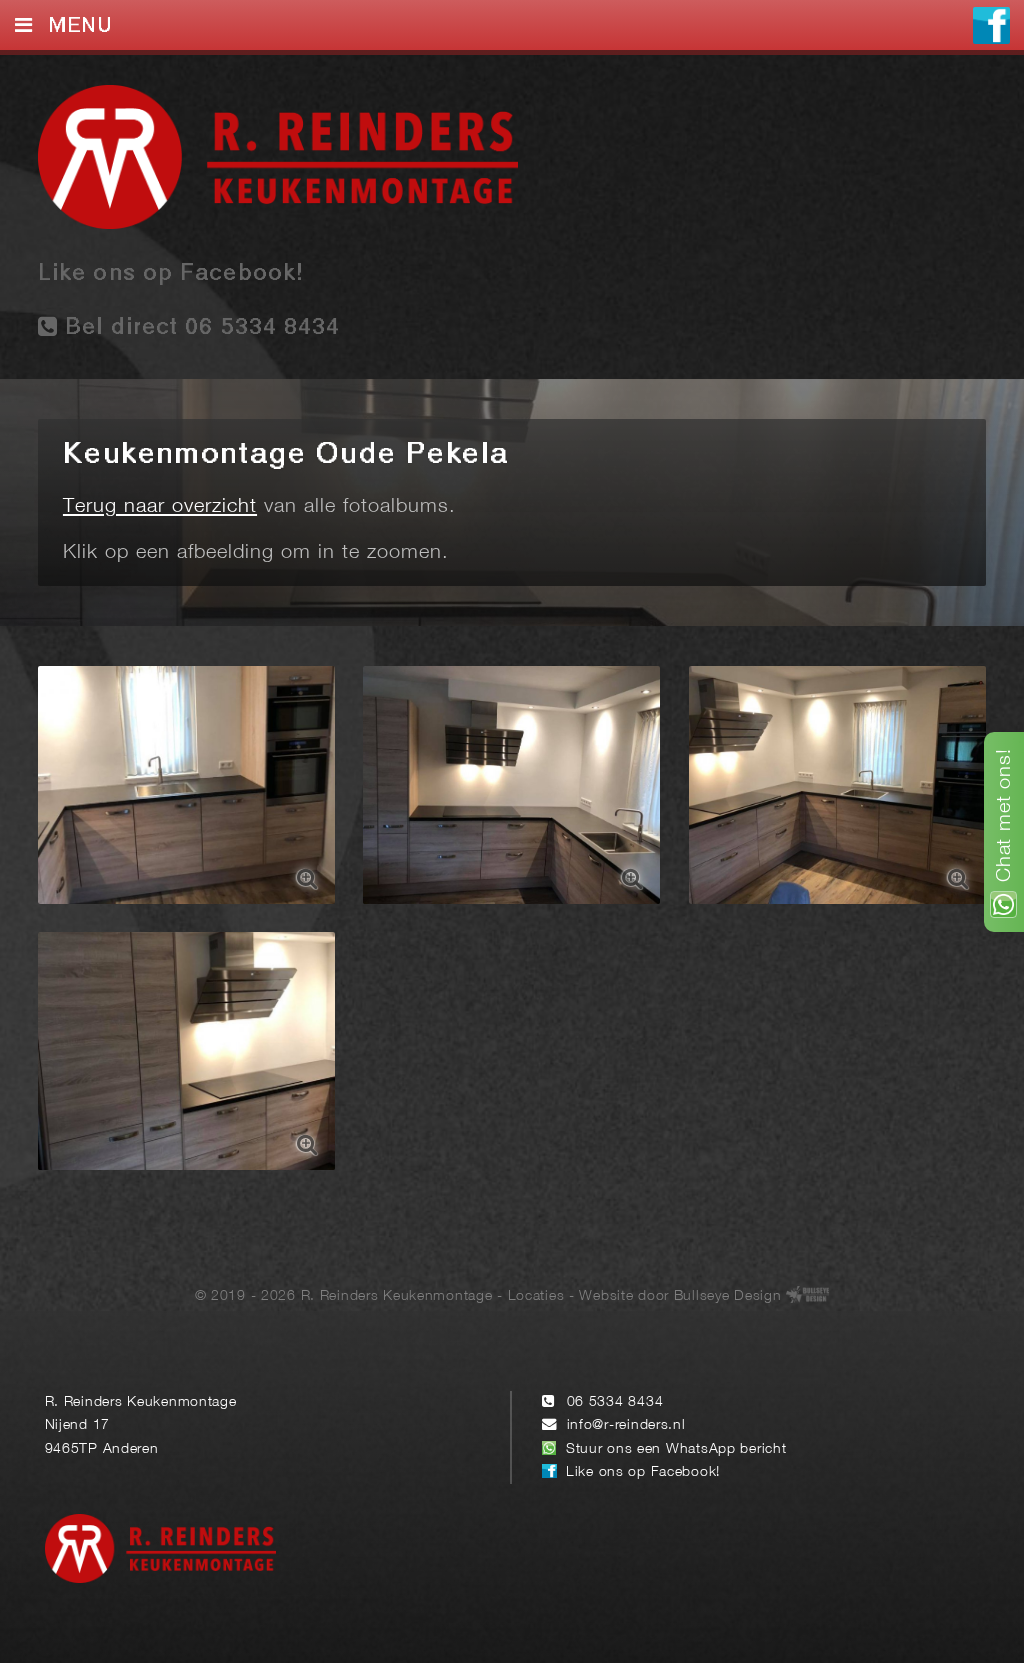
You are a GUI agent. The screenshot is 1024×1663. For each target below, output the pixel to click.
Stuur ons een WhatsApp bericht (676, 1449)
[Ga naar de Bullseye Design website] (807, 1296)
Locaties (536, 1296)
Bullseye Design (728, 1296)
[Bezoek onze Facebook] (991, 28)
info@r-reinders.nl (626, 1425)
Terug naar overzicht (160, 507)
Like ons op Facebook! (170, 274)
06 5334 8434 (615, 1402)
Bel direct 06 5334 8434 (199, 328)
